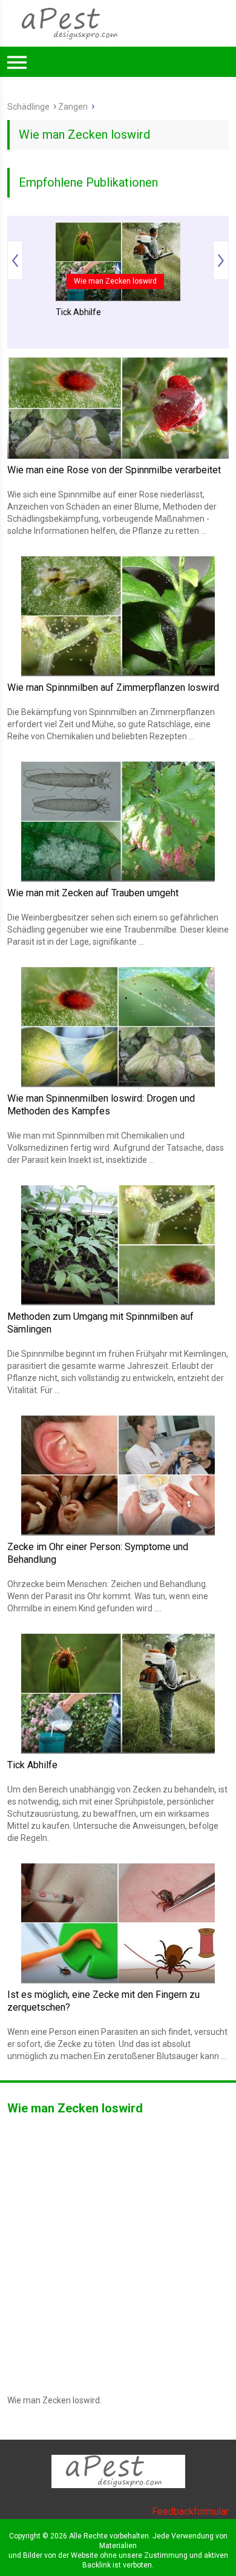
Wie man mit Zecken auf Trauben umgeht (93, 893)
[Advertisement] (118, 201)
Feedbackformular (190, 2511)
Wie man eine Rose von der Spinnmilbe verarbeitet (114, 470)
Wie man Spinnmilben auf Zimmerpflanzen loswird (113, 687)
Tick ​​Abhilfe (32, 1765)
